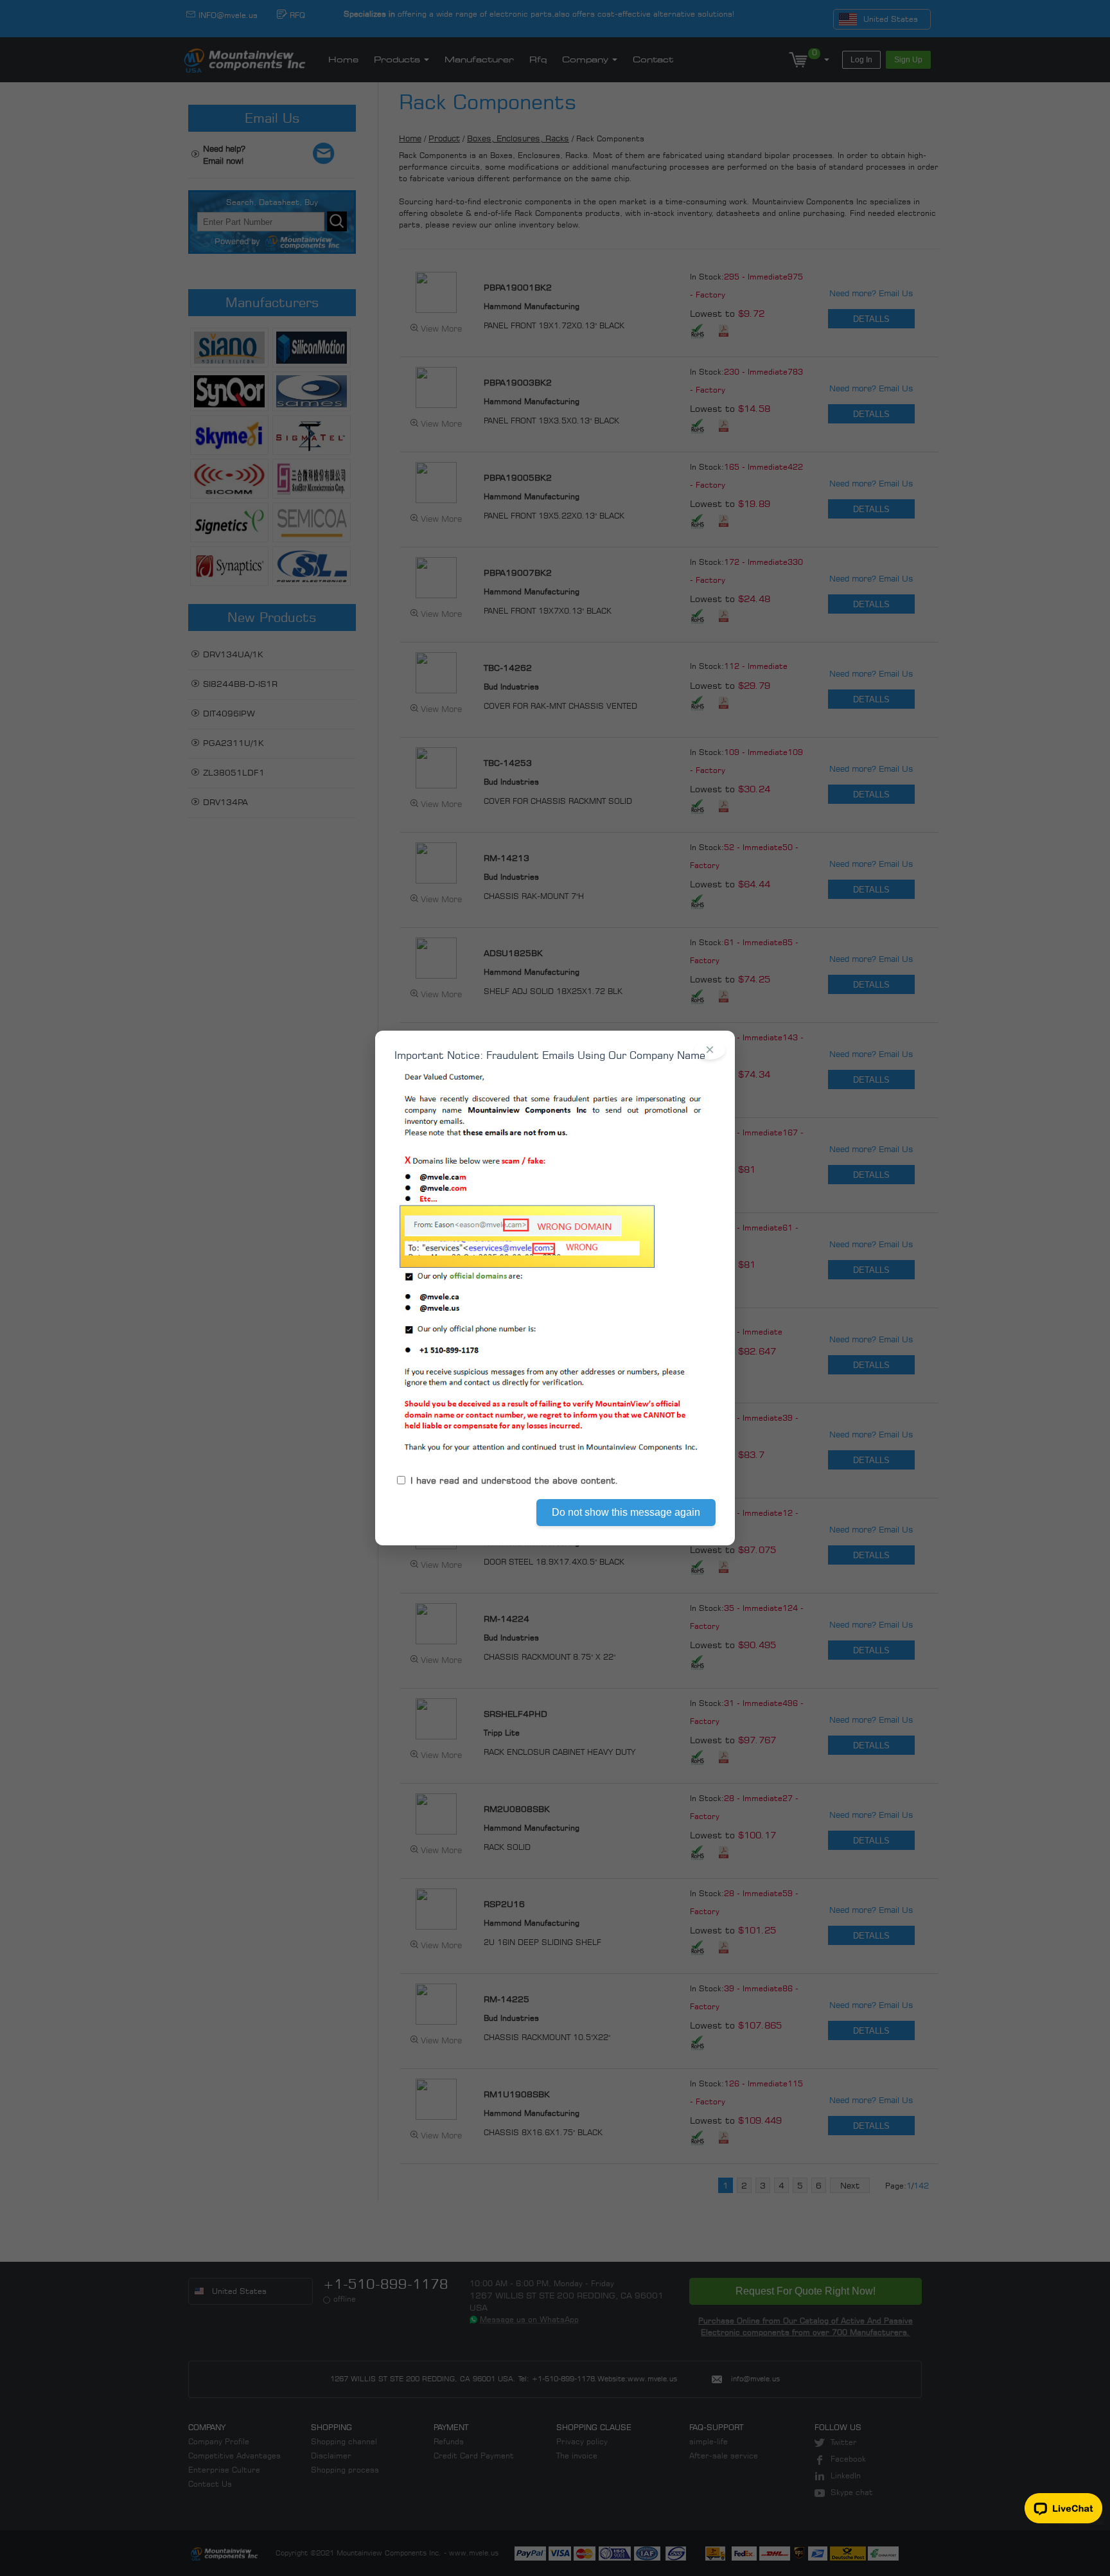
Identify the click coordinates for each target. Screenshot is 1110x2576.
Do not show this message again (626, 1512)
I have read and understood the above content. (515, 1480)
